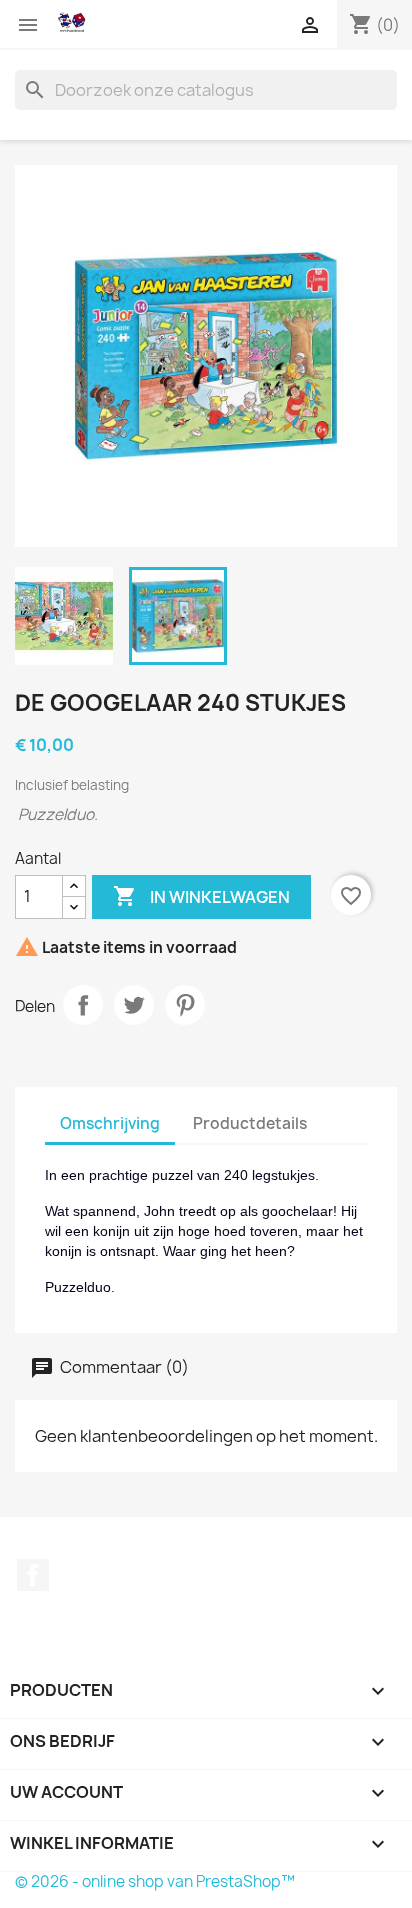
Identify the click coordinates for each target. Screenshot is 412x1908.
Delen (83, 1005)
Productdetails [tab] (250, 1123)
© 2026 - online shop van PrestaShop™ (155, 1881)
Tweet (134, 1005)
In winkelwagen (201, 896)
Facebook (33, 1575)
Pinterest (185, 1005)
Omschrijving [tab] (110, 1123)
